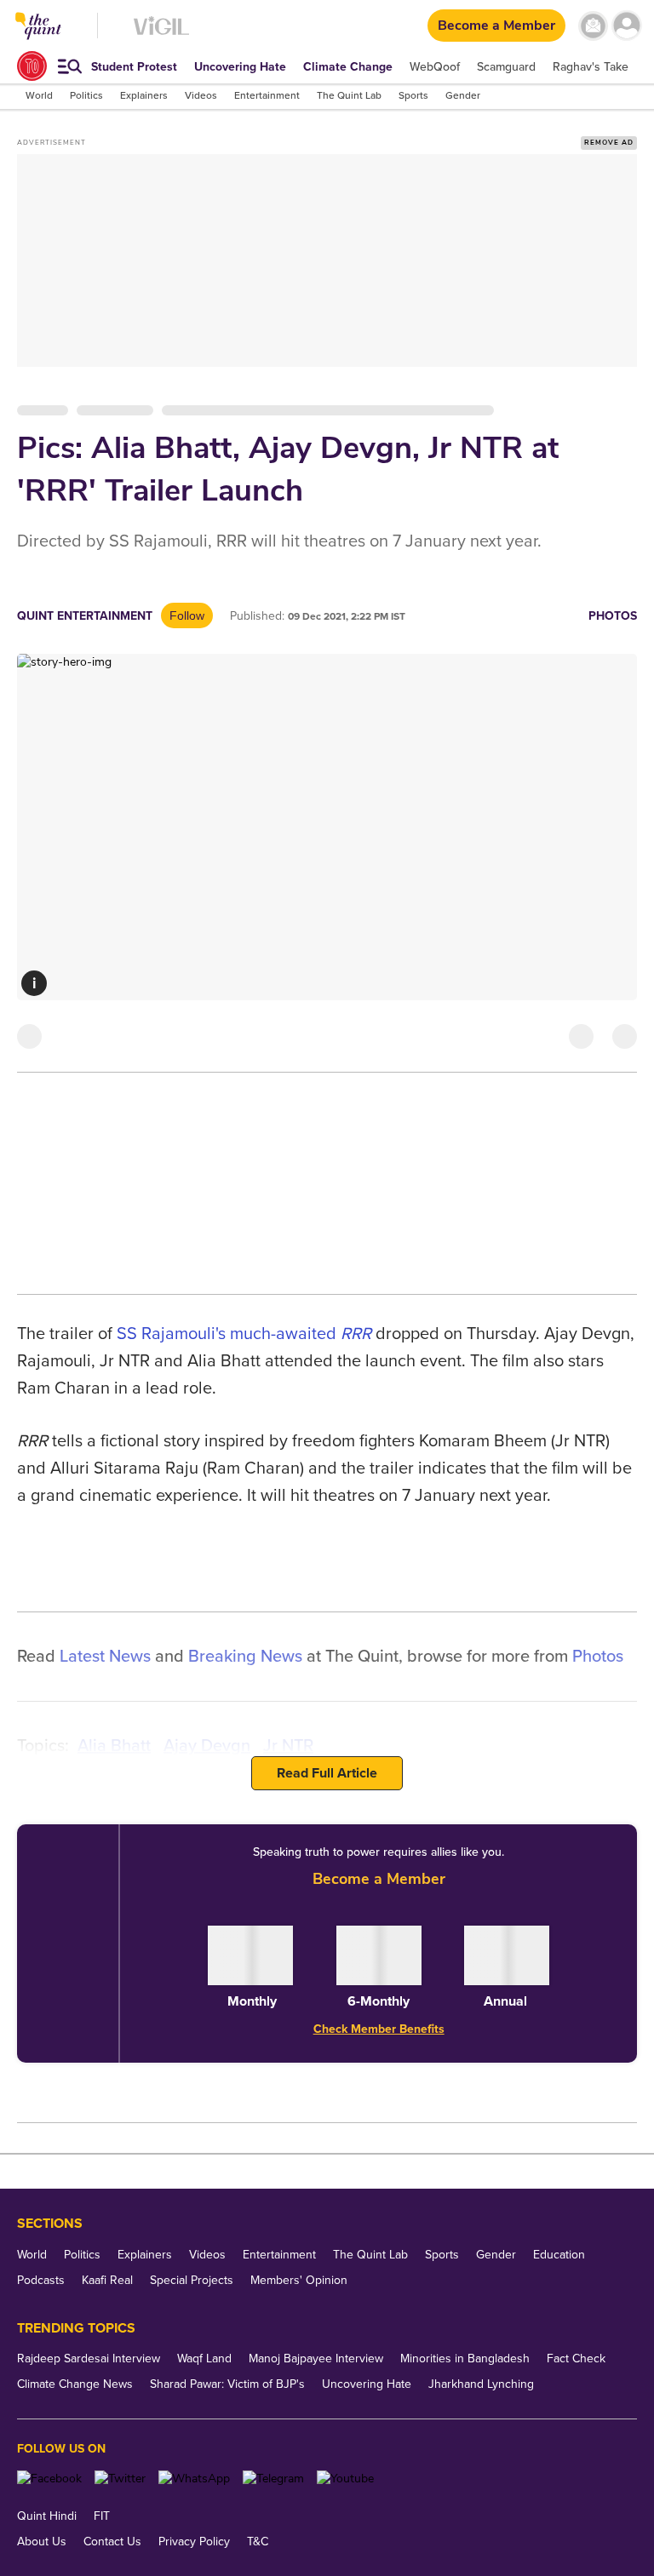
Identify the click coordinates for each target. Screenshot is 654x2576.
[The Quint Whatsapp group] (194, 2479)
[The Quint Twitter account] (120, 2479)
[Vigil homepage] (161, 34)
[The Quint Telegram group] (273, 2479)
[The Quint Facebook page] (49, 2479)
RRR (356, 1334)
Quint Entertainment (85, 616)
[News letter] (593, 26)
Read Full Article (327, 1773)
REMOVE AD (609, 143)
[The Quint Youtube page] (345, 2479)
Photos (613, 616)
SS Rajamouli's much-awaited (229, 1334)
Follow (187, 615)
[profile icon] (626, 26)
